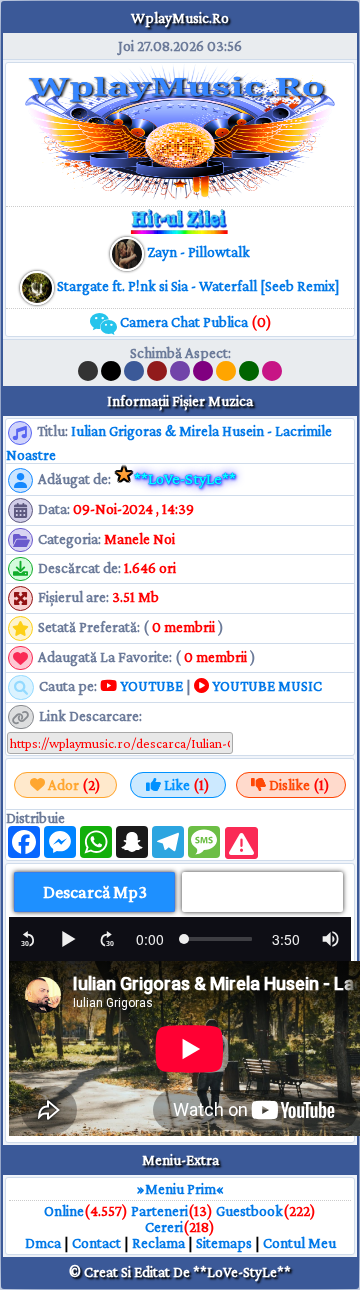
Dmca (43, 1243)
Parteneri (159, 1211)
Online (64, 1211)
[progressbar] (150, 939)
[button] (28, 939)
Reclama (158, 1243)
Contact (96, 1243)
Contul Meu (299, 1243)
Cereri (164, 1227)
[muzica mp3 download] (38, 286)
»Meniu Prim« (180, 1189)
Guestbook (249, 1211)
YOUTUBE (150, 686)
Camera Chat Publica (194, 322)
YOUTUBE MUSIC (265, 686)
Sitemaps (224, 1243)
